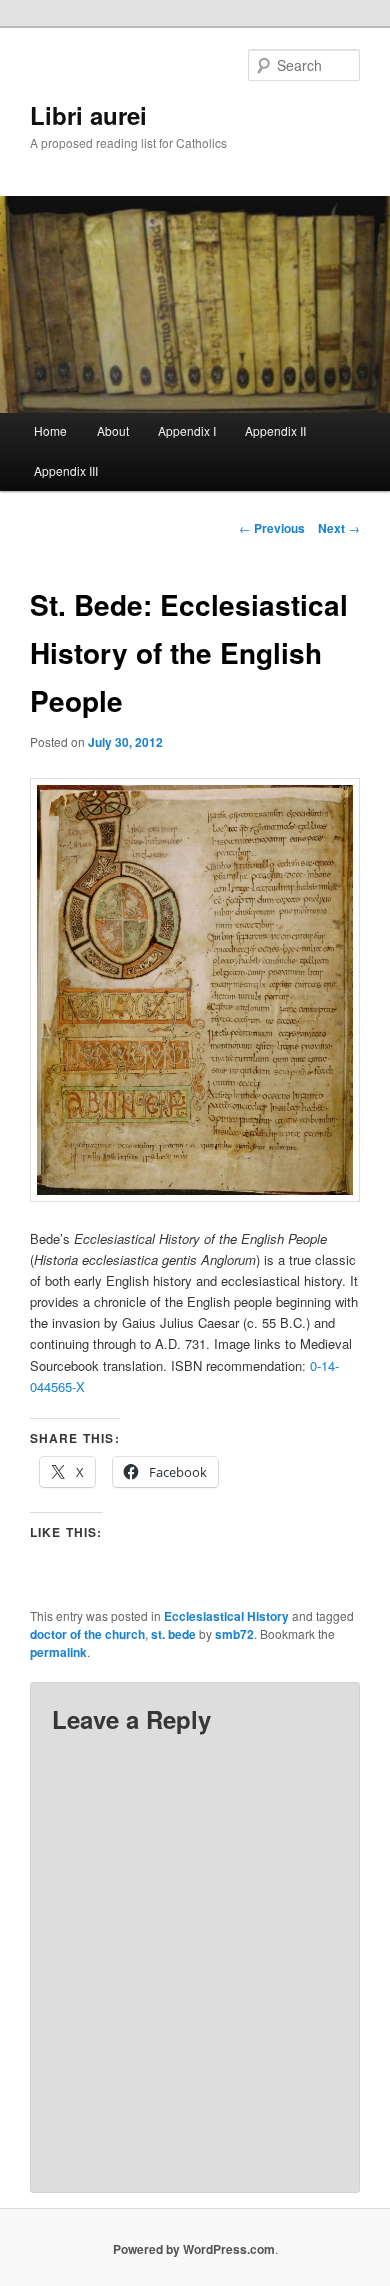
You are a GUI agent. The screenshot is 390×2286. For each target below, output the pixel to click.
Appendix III (66, 470)
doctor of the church (87, 1634)
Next (339, 528)
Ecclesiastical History (226, 1616)
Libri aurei (88, 115)
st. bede (173, 1634)
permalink (58, 1652)
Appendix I (187, 430)
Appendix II (275, 430)
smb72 (234, 1634)
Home (50, 430)
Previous (272, 528)
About (113, 430)
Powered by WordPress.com (194, 2249)
